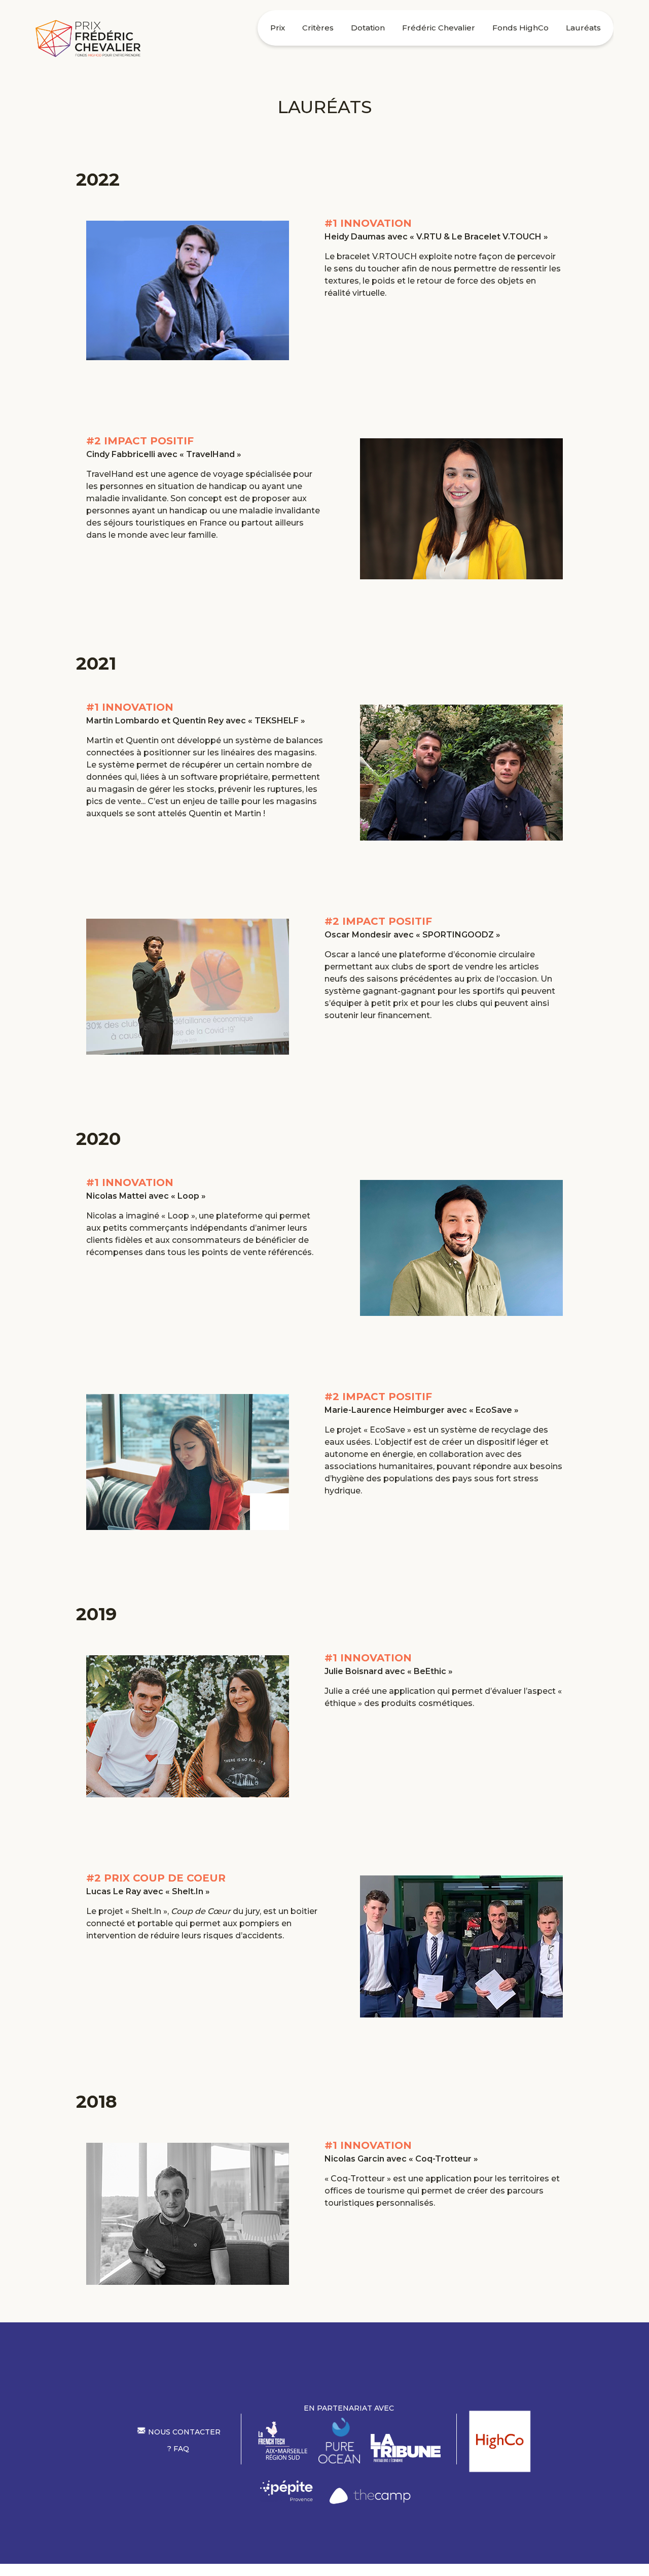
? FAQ (178, 2449)
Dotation (368, 28)
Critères (318, 28)
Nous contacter (183, 2432)
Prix (278, 28)
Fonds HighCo (520, 28)
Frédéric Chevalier (439, 28)
